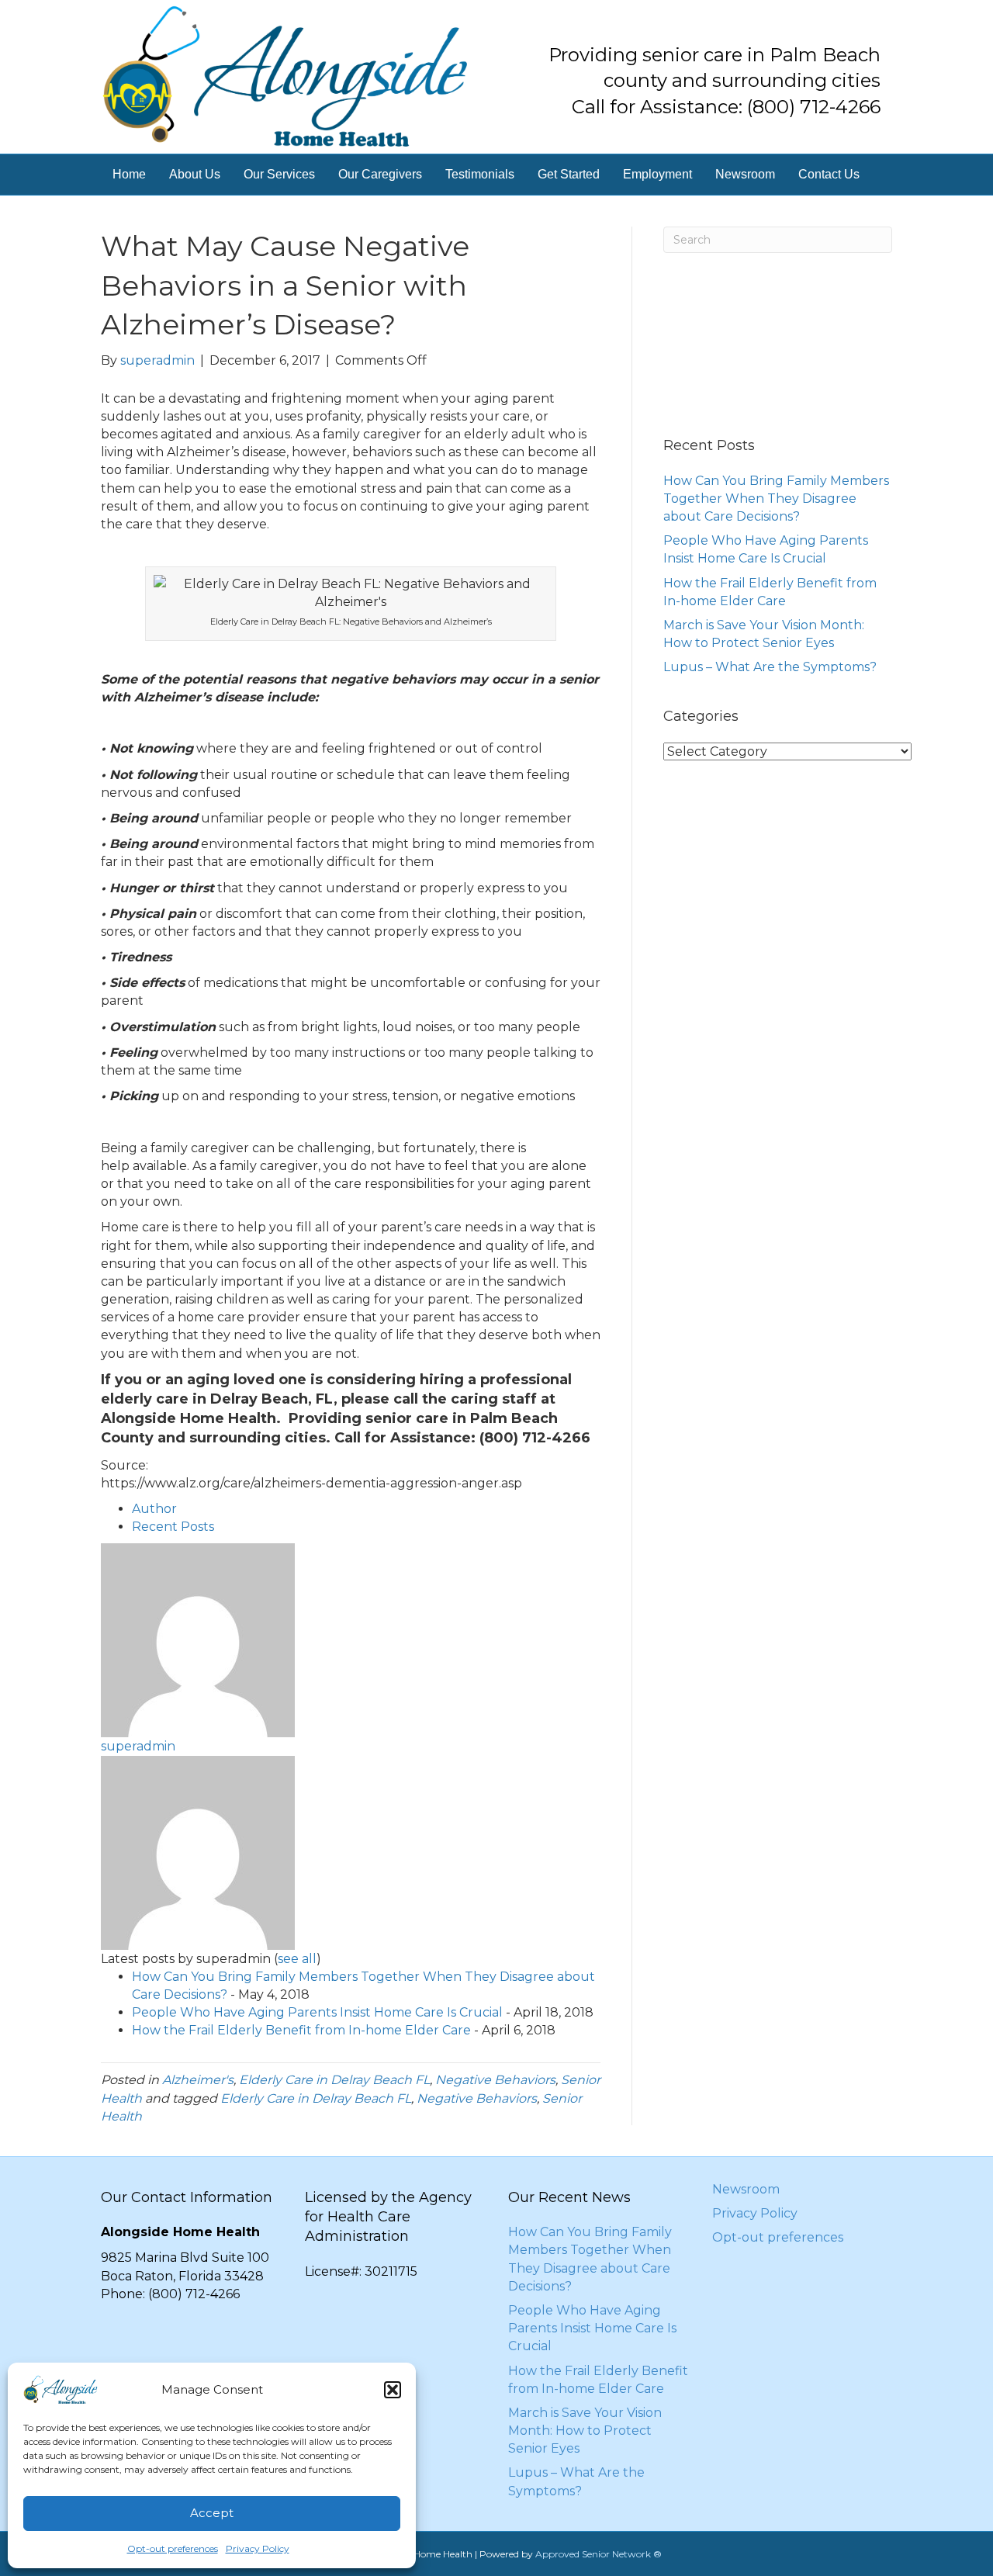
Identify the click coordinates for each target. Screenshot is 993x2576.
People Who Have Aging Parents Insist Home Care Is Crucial (317, 2012)
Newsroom (745, 174)
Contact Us (829, 174)
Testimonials (480, 174)
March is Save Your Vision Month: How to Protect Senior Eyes (585, 2431)
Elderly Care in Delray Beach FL (334, 2080)
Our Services (279, 174)
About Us (195, 174)
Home (129, 174)
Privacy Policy (258, 2548)
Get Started (569, 174)
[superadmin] (198, 1640)
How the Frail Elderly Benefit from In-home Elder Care (301, 2030)
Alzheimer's (198, 2080)
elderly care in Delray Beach (204, 1399)
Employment (657, 174)
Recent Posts (173, 1527)
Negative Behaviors (495, 2080)
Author (154, 1509)
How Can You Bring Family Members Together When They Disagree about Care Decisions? (776, 499)
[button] (393, 2390)
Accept (212, 2513)
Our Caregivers (380, 174)
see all (297, 1959)
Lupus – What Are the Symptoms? (770, 667)
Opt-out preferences (173, 2548)
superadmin (138, 1746)
